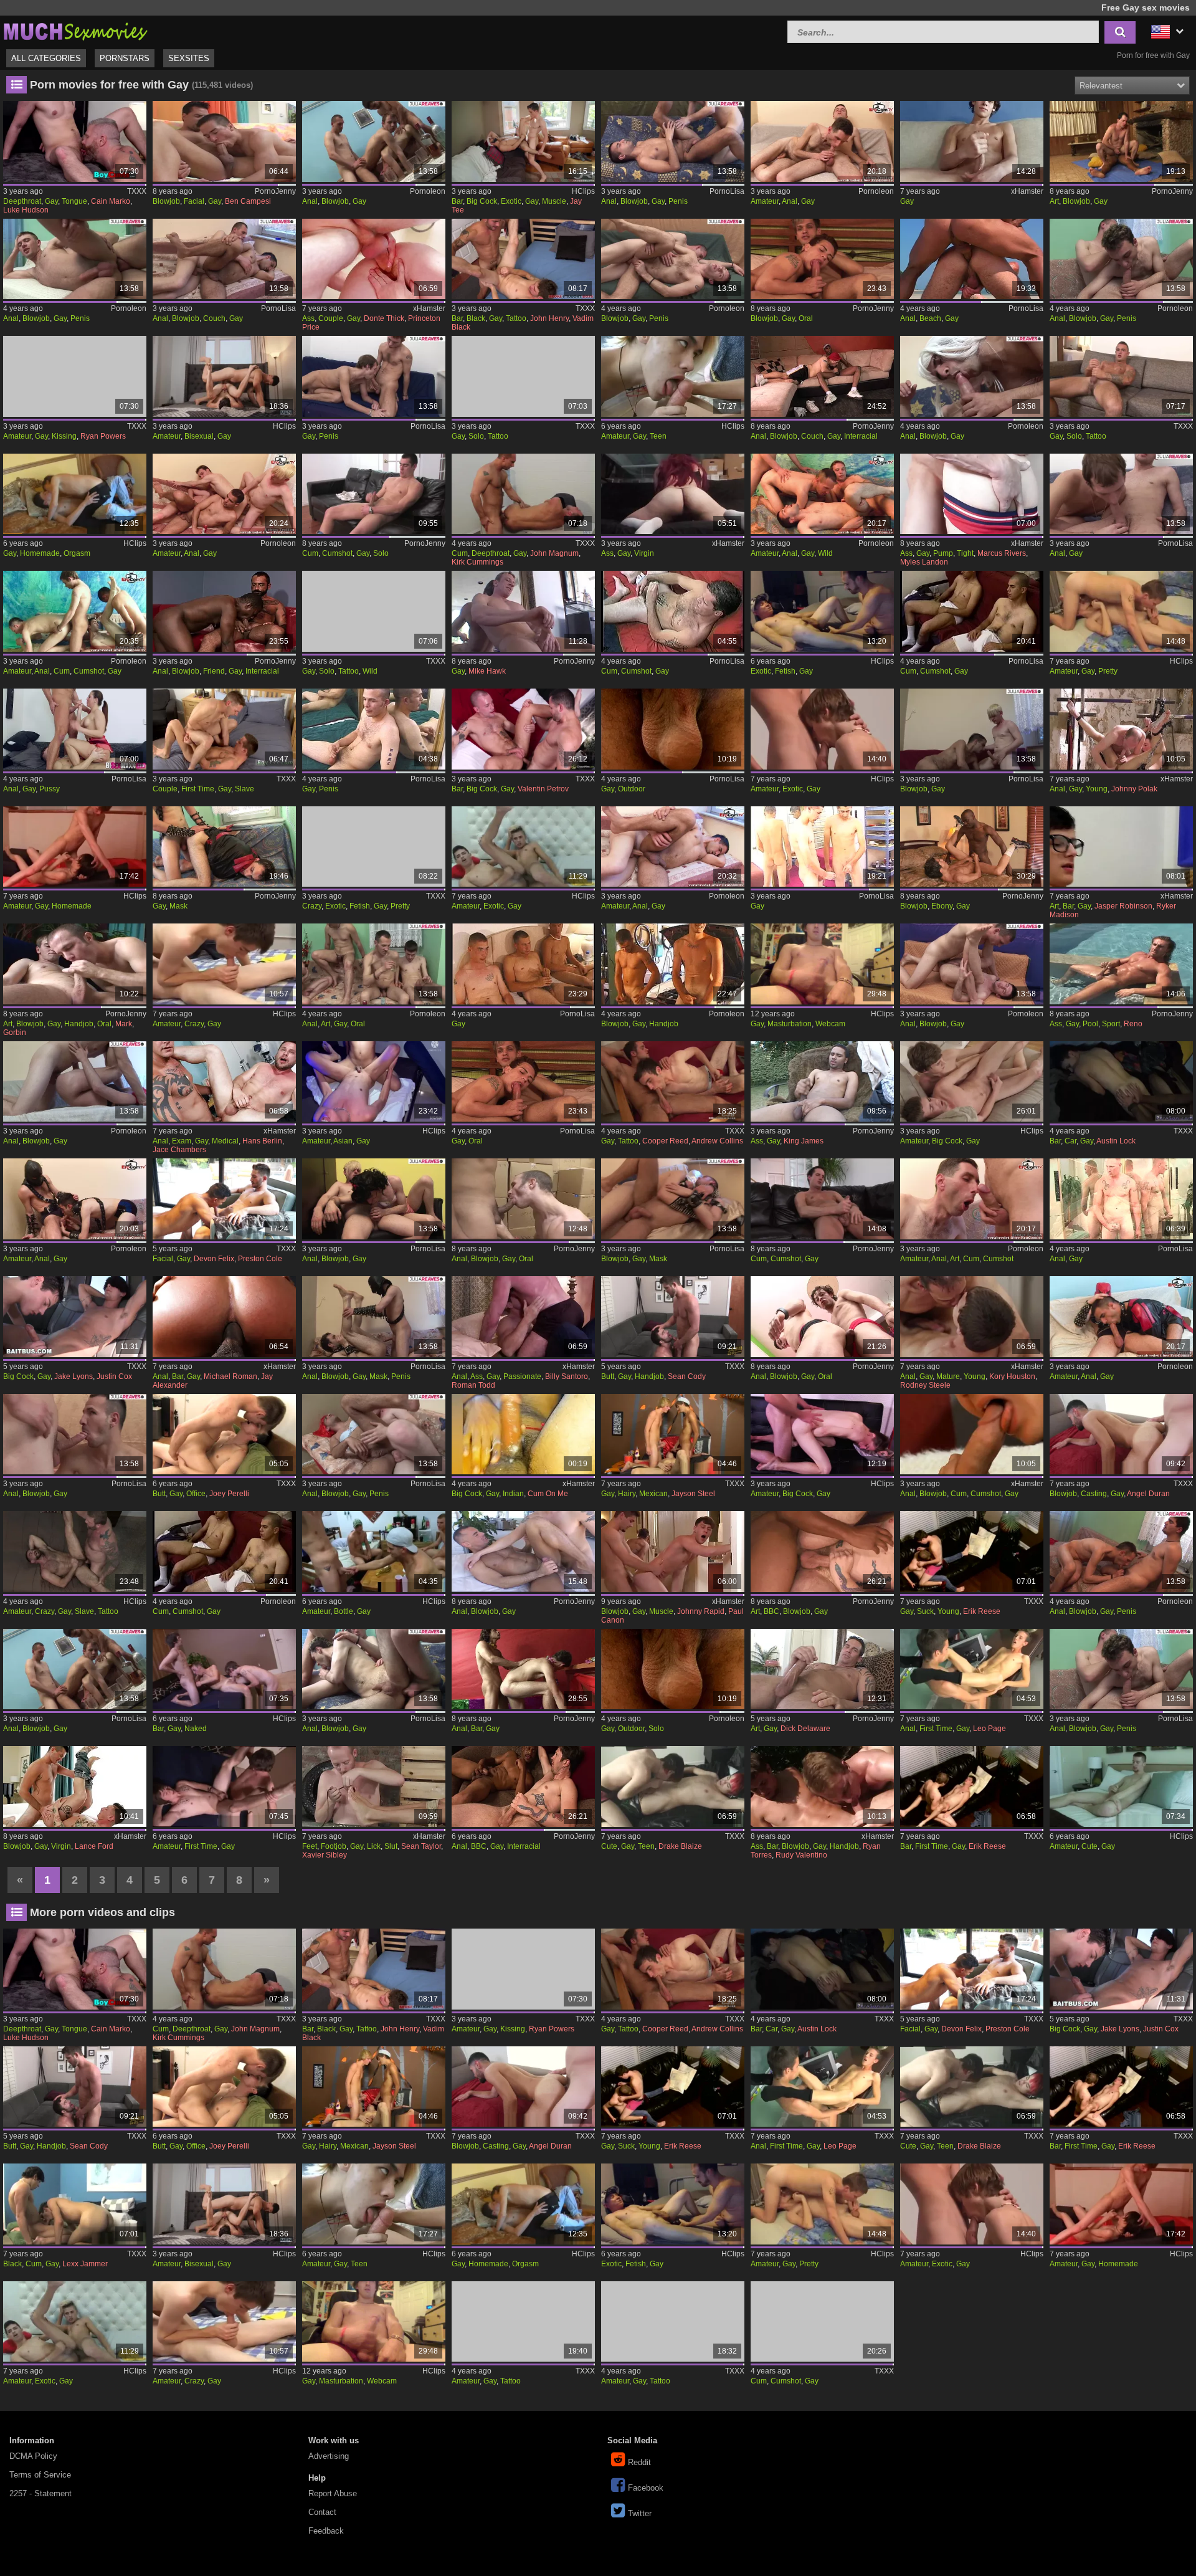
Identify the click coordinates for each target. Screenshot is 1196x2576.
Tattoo (516, 318)
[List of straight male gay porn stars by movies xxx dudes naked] (224, 1669)
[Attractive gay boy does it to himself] (374, 729)
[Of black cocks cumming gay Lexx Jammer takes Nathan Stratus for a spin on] (75, 2204)
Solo (476, 436)
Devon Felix (214, 1259)
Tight (965, 553)
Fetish (785, 671)
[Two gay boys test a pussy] (75, 729)
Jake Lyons (74, 1376)
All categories (46, 58)
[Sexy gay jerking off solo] (374, 494)
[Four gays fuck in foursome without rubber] (224, 494)
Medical (225, 1141)
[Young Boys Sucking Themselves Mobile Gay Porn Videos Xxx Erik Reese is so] (972, 1552)
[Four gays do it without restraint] (374, 141)
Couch (214, 318)
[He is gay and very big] (972, 141)
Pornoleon (428, 191)
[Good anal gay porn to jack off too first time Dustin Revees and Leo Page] (972, 1669)
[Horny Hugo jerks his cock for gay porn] (673, 611)
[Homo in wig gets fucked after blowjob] (374, 1199)
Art (1054, 201)
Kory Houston (1012, 1376)
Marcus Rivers (1002, 553)
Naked (196, 1729)
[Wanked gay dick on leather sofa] (822, 1199)
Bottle (344, 1611)
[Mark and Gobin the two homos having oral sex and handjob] (75, 964)
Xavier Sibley (325, 1855)
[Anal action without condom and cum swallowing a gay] (972, 1199)
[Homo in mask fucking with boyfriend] (374, 1317)
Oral (806, 318)
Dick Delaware (805, 1729)
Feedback (326, 2531)
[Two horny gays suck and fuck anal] (1121, 1552)
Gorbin (15, 1033)
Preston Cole (260, 1259)
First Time (198, 789)
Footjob (334, 1846)
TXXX (137, 191)
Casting (1094, 1494)
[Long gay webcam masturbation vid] (822, 964)
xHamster (1027, 191)
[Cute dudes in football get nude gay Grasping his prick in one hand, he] (1121, 1787)
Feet (310, 1846)
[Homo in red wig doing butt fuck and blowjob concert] (374, 1434)
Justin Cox (114, 1376)
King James (804, 1141)
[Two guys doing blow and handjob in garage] (673, 964)
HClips (583, 191)
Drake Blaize (680, 1846)
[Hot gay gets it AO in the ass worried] (822, 141)
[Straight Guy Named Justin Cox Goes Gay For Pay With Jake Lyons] (75, 1317)
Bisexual (199, 436)
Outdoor (632, 789)
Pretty (1108, 671)
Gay (51, 201)
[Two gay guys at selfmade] (224, 1552)
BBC (771, 1611)
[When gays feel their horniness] (523, 1082)
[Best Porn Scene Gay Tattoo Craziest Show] (523, 376)
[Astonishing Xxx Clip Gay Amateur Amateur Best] (374, 1082)
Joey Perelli (229, 1494)
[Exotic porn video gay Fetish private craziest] (822, 611)
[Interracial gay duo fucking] (822, 376)
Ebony (942, 906)
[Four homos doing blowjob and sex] (374, 1669)
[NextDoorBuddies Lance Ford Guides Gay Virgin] (75, 1787)
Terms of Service (40, 2475)
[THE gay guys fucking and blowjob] (972, 964)
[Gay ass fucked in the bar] (523, 1669)
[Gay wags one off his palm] (523, 611)
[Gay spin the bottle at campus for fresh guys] (374, 1552)
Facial (194, 201)
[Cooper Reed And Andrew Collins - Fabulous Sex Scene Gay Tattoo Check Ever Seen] (673, 1082)
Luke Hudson (26, 210)
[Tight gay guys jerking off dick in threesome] (523, 964)
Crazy (312, 906)
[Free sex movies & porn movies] (75, 30)
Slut (391, 1846)
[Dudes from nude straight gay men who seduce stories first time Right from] (224, 1787)
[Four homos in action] (75, 1669)
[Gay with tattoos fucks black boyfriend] (224, 611)
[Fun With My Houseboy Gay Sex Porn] (822, 1434)
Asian (343, 1141)
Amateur (765, 201)
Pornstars (125, 58)
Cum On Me (548, 1494)
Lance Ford (94, 1846)
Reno (1133, 1024)
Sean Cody (687, 1376)
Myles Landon (924, 562)
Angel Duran (1148, 1494)
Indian (513, 1494)
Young (1097, 789)
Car (1070, 1141)
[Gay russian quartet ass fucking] (374, 964)
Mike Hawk (487, 671)
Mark (124, 1024)
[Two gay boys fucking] (673, 141)
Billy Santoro (567, 1376)
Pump (943, 553)
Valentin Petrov (543, 789)
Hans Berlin (262, 1141)
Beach (930, 318)
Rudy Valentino (801, 1855)
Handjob (79, 1024)
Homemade (40, 553)
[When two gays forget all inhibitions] (1121, 259)
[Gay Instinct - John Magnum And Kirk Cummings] (523, 494)
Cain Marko (111, 201)
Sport (1111, 1024)
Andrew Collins (717, 1141)
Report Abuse (333, 2493)
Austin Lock (1116, 1141)
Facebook (646, 2488)
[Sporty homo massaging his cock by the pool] (1121, 964)
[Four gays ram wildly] (822, 494)
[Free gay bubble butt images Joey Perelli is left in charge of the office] (224, 1434)
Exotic (511, 201)
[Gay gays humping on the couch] (224, 259)
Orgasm (77, 553)
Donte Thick (384, 318)
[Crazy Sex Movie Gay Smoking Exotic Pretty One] (374, 847)
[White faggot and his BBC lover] (523, 1787)
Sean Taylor (421, 1846)
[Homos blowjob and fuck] (75, 1434)
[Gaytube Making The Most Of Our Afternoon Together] (972, 1082)
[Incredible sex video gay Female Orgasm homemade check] (75, 494)
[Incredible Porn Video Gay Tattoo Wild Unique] (374, 611)
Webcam (830, 1024)
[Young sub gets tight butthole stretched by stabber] (75, 1199)
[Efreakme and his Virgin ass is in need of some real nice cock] (673, 494)
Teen (658, 436)
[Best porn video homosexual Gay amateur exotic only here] (822, 729)
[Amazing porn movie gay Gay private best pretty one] (1121, 611)
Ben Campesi (248, 201)
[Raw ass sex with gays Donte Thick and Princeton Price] (374, 259)
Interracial (861, 436)
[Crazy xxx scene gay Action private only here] (224, 964)
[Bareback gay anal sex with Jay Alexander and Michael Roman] (224, 1317)
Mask (178, 906)
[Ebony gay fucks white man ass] (972, 847)
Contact (322, 2512)
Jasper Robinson (1123, 906)
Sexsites (189, 58)
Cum (310, 553)
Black (476, 318)
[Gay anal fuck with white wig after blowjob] (972, 376)
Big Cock (482, 201)
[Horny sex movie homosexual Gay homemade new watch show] (75, 847)
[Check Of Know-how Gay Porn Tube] (822, 2322)
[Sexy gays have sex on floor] (1121, 141)
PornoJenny (275, 191)
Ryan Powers (103, 436)
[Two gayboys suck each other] (1121, 494)
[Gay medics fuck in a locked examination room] (224, 1082)
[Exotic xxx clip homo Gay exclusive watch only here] (523, 847)
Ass (308, 318)
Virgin (644, 553)
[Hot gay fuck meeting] (822, 259)
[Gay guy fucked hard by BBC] (822, 1552)
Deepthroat (22, 201)
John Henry (549, 318)
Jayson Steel (693, 1494)
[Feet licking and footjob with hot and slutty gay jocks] (374, 1787)
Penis (678, 201)
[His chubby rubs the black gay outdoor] (673, 729)
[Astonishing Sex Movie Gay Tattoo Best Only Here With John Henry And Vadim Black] (523, 259)
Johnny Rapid (701, 1611)
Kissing (64, 436)
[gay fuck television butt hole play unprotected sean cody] (673, 1317)
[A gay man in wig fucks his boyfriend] (75, 1082)
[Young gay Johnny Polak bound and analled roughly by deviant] (1121, 729)
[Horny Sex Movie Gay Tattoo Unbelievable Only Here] (523, 2322)
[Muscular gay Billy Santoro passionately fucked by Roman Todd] (523, 1317)
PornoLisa (727, 191)
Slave (244, 789)
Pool (1090, 1024)
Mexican (653, 1494)
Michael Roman (230, 1376)
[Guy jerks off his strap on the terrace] (822, 1082)
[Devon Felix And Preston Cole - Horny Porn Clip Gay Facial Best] (224, 1199)
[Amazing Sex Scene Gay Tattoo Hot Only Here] (1121, 376)
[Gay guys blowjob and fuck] (523, 1552)
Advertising (329, 2456)
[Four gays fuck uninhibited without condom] (75, 611)
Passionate (522, 1376)
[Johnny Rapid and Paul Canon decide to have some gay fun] (673, 1552)
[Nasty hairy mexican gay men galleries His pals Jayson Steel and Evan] (673, 1434)
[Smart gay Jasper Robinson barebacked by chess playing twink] (1121, 847)
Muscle (554, 201)
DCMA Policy (33, 2456)
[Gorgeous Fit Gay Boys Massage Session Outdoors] (822, 1787)
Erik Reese (982, 1611)
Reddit (639, 2462)
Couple (331, 318)
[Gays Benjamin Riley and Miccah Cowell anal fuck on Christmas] (972, 1434)
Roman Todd (473, 1385)
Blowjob (166, 201)
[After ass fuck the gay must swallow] (673, 847)
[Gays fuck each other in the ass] (75, 259)
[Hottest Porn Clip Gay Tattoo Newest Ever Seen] (673, 2322)
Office (196, 1494)
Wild (825, 553)
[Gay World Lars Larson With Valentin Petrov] (523, 729)
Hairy (627, 1494)
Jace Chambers (179, 1150)
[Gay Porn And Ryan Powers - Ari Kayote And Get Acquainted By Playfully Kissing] (75, 376)
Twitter (640, 2513)
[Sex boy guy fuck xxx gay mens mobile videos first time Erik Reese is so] (972, 1787)
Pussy (50, 789)
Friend (214, 671)
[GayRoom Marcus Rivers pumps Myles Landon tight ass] (972, 494)
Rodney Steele (925, 1385)
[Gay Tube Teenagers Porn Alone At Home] (673, 376)
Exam (182, 1141)
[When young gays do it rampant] (1121, 1199)
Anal (310, 201)
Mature (948, 1376)
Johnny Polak (1134, 789)
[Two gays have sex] (673, 259)
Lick (374, 1846)
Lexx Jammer (85, 2264)
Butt (608, 1376)
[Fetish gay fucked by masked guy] (224, 847)
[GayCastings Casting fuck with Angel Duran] (1121, 1434)
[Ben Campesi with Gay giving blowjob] (224, 141)
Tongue (74, 201)
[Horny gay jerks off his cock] (822, 847)
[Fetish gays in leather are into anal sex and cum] (1121, 1317)
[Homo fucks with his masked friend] (673, 1199)
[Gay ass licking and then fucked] (822, 1317)
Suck (925, 1611)
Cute (609, 1846)
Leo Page (990, 1729)
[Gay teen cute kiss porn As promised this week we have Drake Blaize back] (673, 1787)
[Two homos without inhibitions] (1121, 1669)
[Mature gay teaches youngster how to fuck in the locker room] (972, 1317)
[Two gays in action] (972, 729)
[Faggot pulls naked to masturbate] (822, 1669)
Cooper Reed (665, 1141)
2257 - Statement (40, 2493)
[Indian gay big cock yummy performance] (523, 1434)
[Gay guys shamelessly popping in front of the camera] (374, 376)
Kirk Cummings (477, 562)
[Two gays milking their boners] (972, 611)
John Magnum (554, 553)
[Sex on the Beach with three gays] (972, 259)
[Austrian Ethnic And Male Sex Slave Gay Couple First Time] (224, 729)
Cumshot (337, 553)
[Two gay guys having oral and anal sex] (523, 1199)
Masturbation (790, 1024)
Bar (457, 201)
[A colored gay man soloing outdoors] (673, 1669)
